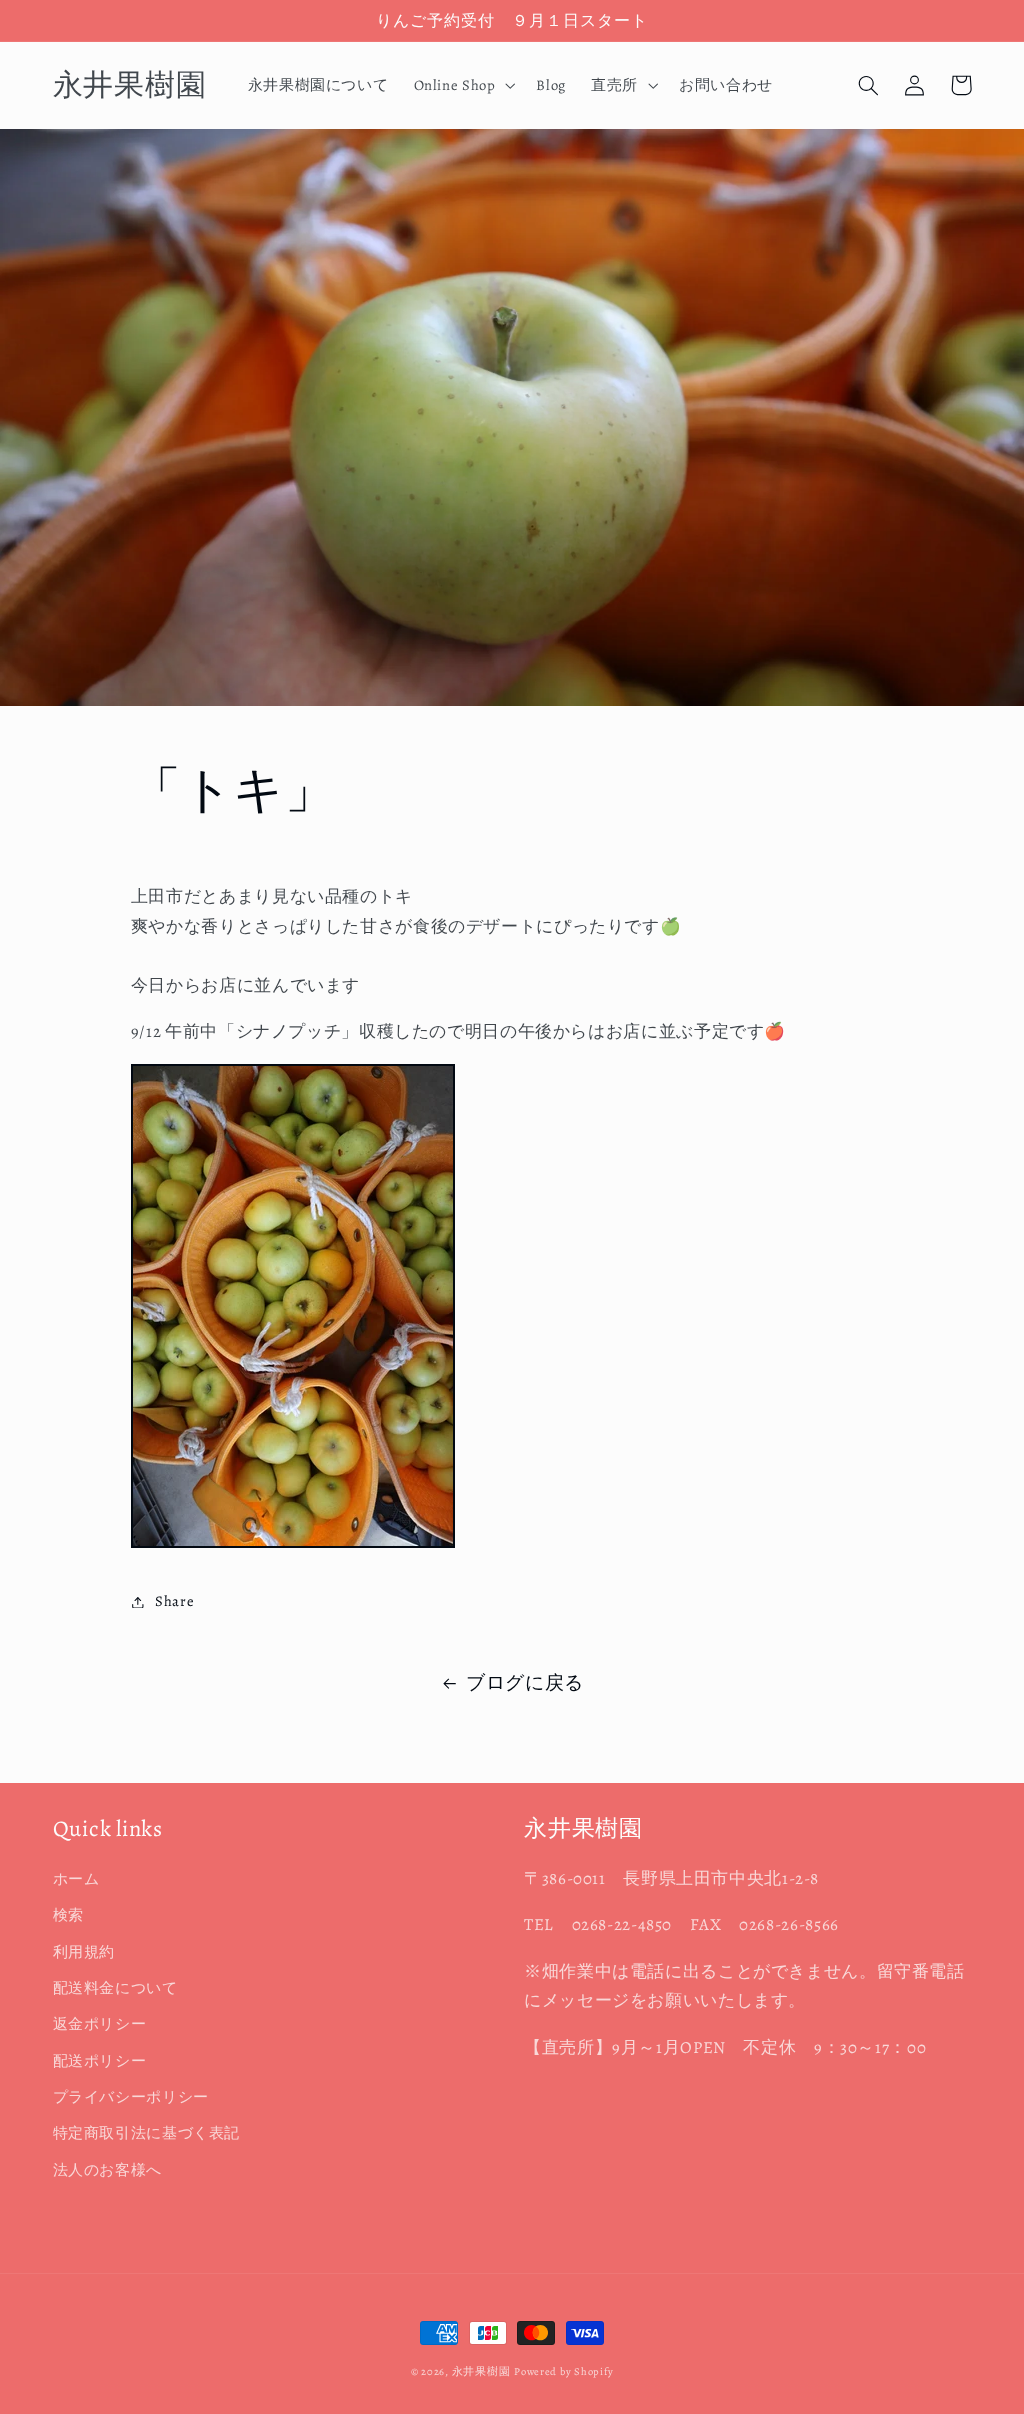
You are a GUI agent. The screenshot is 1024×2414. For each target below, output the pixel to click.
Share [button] (174, 1601)
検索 (68, 1915)
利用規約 (84, 1952)
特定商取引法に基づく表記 (147, 2133)
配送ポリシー (100, 2061)
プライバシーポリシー (131, 2097)
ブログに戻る (525, 1683)
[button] (462, 85)
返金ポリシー (100, 2024)
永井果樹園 (481, 2371)
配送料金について (115, 1988)
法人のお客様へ (107, 2170)
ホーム (76, 1879)
